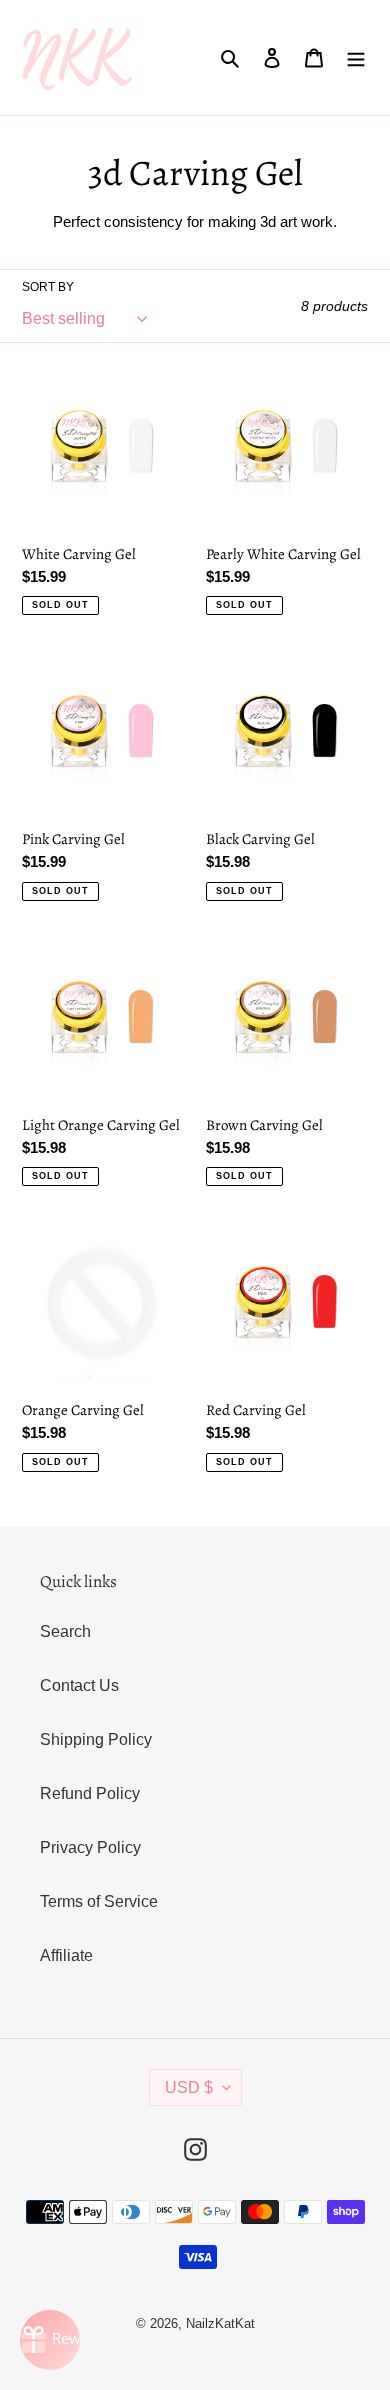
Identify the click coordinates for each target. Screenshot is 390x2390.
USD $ (189, 2087)
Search (65, 1631)
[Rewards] (50, 2340)
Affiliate (66, 1955)
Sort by (48, 287)
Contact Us (79, 1685)
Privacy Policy (90, 1847)
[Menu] (356, 57)
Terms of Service (99, 1901)
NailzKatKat (220, 2323)
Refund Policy (90, 1793)
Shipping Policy (96, 1739)
